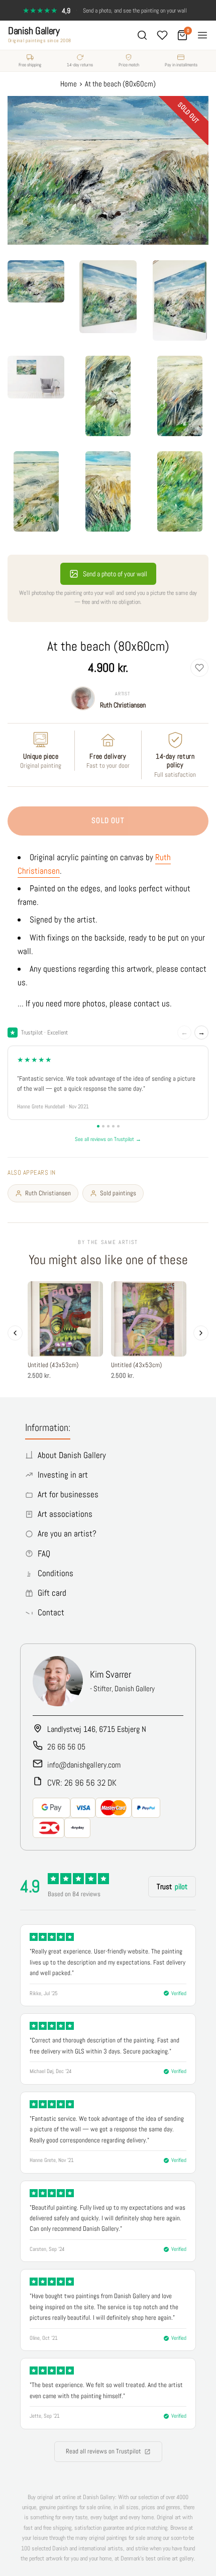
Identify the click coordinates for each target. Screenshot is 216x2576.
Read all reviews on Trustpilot (103, 2451)
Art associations (65, 1514)
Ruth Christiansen (123, 705)
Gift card (52, 1593)
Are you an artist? (67, 1533)
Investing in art (63, 1475)
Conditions (56, 1573)
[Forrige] (15, 1333)
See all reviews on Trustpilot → (108, 1139)
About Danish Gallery (72, 1455)
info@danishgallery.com (84, 1765)
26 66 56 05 (66, 1747)
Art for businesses (68, 1494)
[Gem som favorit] (199, 668)
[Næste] (201, 1333)
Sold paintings (118, 1193)
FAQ (44, 1554)
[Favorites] (162, 35)
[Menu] (202, 35)
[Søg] (142, 35)
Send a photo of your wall (115, 574)
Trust (172, 1886)
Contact (51, 1612)
